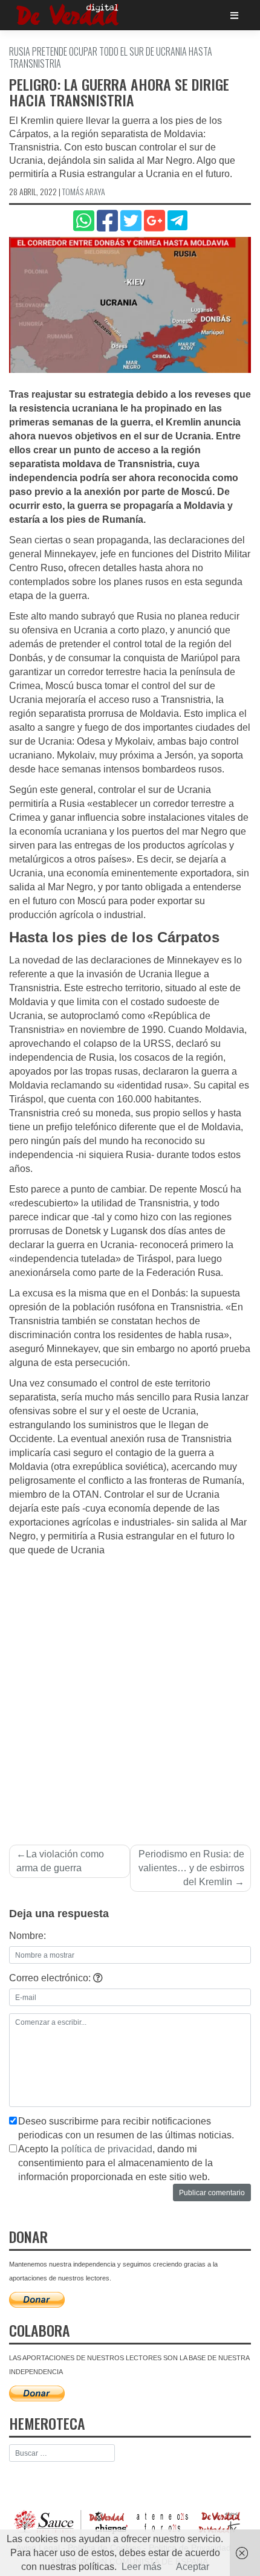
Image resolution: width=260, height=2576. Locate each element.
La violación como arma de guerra (60, 1861)
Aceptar (193, 2567)
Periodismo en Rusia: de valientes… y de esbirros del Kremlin (191, 1868)
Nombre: (28, 1936)
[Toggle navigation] (234, 15)
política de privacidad (107, 2149)
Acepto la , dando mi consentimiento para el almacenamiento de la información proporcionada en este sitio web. (115, 2163)
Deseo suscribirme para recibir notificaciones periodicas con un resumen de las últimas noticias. (126, 2128)
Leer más (141, 2567)
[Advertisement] (130, 1694)
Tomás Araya (84, 191)
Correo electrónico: (51, 1978)
